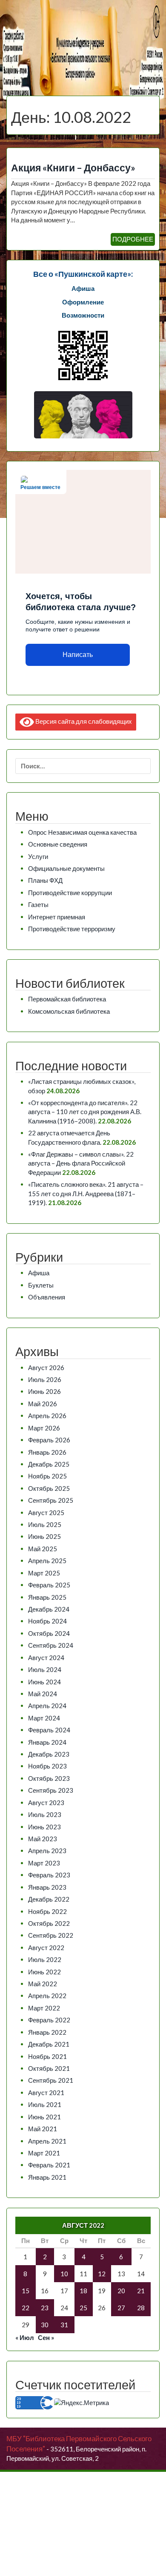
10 (64, 2274)
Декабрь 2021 (49, 2044)
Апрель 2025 (47, 1561)
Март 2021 (44, 2153)
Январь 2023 (47, 1887)
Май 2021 (43, 2129)
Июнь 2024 (44, 1682)
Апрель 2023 (47, 1851)
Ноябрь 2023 (47, 1766)
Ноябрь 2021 (47, 2056)
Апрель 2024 (47, 1706)
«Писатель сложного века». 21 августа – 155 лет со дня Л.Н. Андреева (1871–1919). (86, 1193)
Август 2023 (46, 1803)
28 (141, 2308)
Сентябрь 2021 (51, 2080)
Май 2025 (43, 1549)
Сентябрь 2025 (51, 1500)
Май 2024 (43, 1694)
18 (83, 2291)
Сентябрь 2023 (51, 1790)
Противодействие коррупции (70, 893)
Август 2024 (46, 1658)
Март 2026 (44, 1428)
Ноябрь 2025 (47, 1476)
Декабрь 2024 (49, 1609)
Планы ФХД (45, 880)
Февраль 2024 (49, 1730)
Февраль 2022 (49, 2020)
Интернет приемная (57, 917)
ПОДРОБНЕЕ (133, 239)
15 (26, 2291)
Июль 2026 (45, 1379)
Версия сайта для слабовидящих (83, 721)
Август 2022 (46, 1948)
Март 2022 (44, 2008)
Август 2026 (46, 1368)
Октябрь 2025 (49, 1488)
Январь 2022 (47, 2032)
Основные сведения (58, 844)
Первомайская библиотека (67, 999)
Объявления (47, 1297)
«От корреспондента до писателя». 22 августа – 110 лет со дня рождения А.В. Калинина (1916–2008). (85, 1112)
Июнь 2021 (44, 2117)
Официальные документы (66, 868)
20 (121, 2291)
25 (83, 2308)
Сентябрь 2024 (51, 1645)
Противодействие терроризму (72, 929)
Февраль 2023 (49, 1875)
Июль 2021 (45, 2104)
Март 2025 (44, 1573)
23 (45, 2308)
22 (26, 2308)
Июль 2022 (45, 1959)
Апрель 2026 (47, 1416)
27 (121, 2308)
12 (102, 2274)
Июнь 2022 (44, 1972)
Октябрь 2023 (49, 1778)
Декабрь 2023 (49, 1754)
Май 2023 (43, 1839)
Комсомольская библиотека (69, 1011)
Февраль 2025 (49, 1585)
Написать (78, 655)
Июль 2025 (45, 1524)
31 (64, 2325)
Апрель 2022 (47, 1996)
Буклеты (41, 1285)
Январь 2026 (47, 1452)
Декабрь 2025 (49, 1464)
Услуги (38, 856)
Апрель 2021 (47, 2141)
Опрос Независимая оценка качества (82, 832)
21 (141, 2291)
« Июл (25, 2337)
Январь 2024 (47, 1742)
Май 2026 (43, 1404)
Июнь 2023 (44, 1827)
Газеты (38, 904)
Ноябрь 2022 (47, 1911)
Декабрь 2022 (49, 1899)
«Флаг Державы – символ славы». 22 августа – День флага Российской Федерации (81, 1163)
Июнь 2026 (44, 1391)
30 (45, 2325)
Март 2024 (44, 1718)
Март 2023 (44, 1863)
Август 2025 (46, 1513)
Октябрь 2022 (49, 1923)
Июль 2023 (45, 1814)
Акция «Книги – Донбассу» (73, 168)
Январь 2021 (47, 2177)
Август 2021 (46, 2093)
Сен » (46, 2337)
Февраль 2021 (49, 2165)
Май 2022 (43, 1984)
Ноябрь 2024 (47, 1621)
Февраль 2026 (49, 1440)
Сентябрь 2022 (51, 1935)
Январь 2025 (47, 1597)
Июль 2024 (45, 1669)
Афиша (39, 1273)
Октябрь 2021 (49, 2068)
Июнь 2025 (44, 1536)
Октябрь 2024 (49, 1633)
